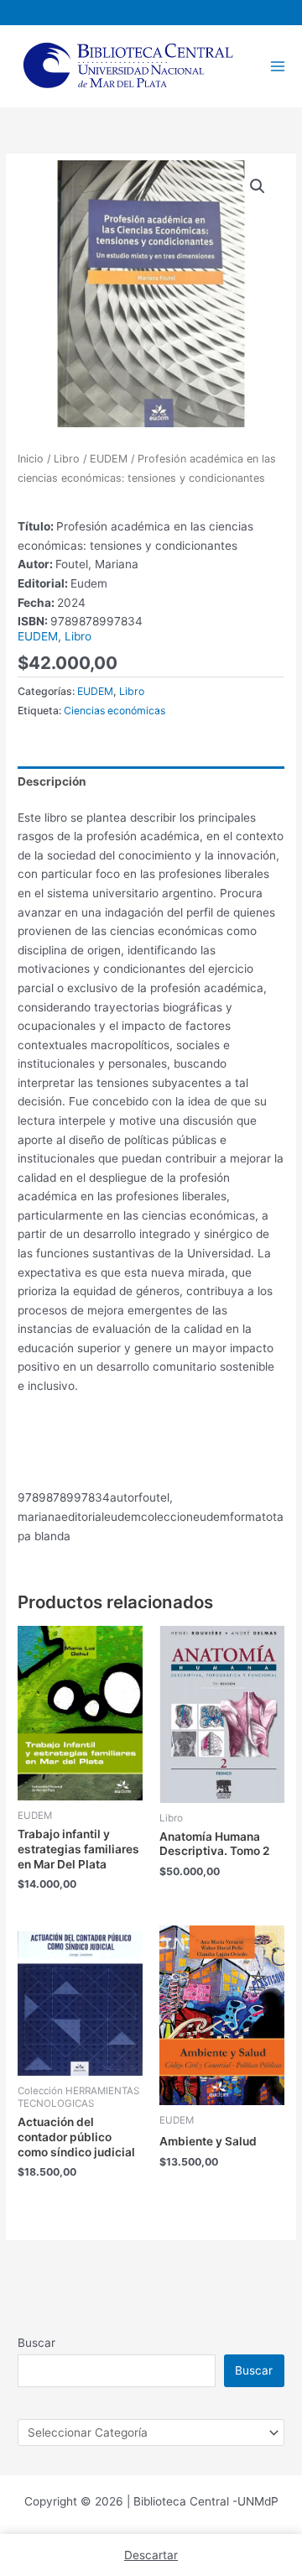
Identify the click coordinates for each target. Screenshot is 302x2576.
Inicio (31, 459)
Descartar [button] (151, 2555)
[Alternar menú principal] (278, 66)
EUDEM (109, 459)
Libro (67, 459)
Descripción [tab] (52, 781)
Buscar (36, 2343)
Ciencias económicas (115, 711)
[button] (258, 186)
